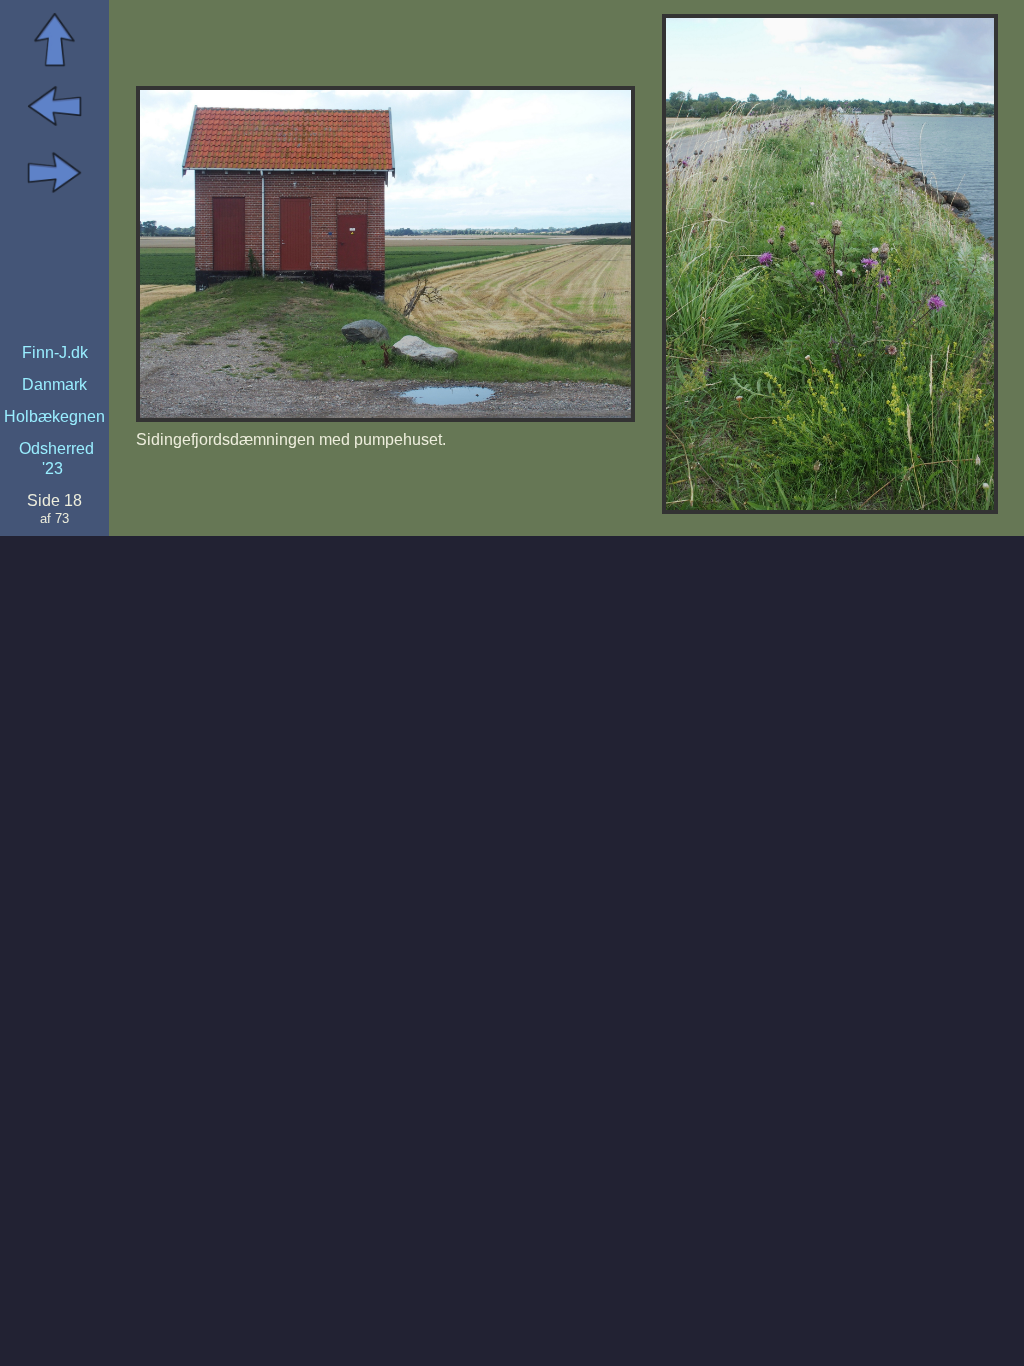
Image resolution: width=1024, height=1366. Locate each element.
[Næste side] (54, 194)
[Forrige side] (54, 127)
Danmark (54, 384)
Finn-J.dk (55, 352)
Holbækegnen (54, 416)
